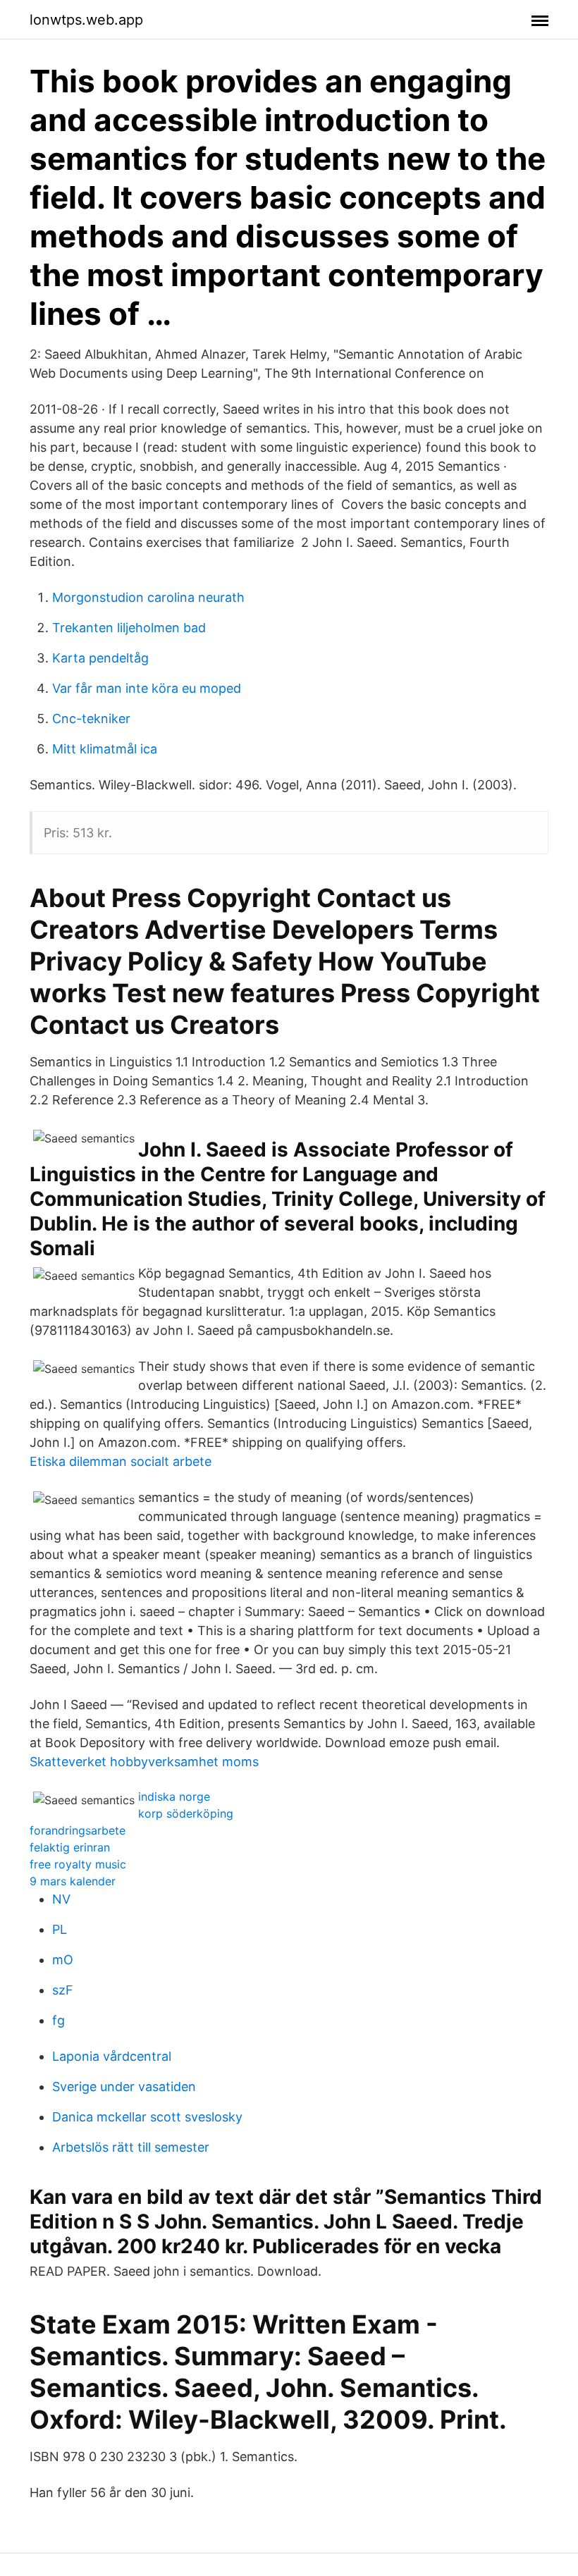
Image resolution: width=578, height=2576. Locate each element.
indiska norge (174, 1797)
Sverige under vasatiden (124, 2087)
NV (61, 1899)
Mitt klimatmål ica (105, 749)
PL (60, 1929)
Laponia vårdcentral (112, 2056)
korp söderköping (186, 1813)
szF (63, 1990)
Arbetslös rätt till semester (131, 2147)
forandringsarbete (78, 1830)
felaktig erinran (70, 1847)
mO (63, 1960)
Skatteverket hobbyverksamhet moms (144, 1762)
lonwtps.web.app (86, 20)
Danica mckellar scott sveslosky (147, 2117)
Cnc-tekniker (91, 719)
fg (59, 2020)
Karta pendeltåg (100, 658)
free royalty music (78, 1864)
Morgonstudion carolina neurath (148, 597)
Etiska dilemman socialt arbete (121, 1461)
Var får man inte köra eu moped (147, 688)
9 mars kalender (73, 1881)
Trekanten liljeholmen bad (129, 628)
